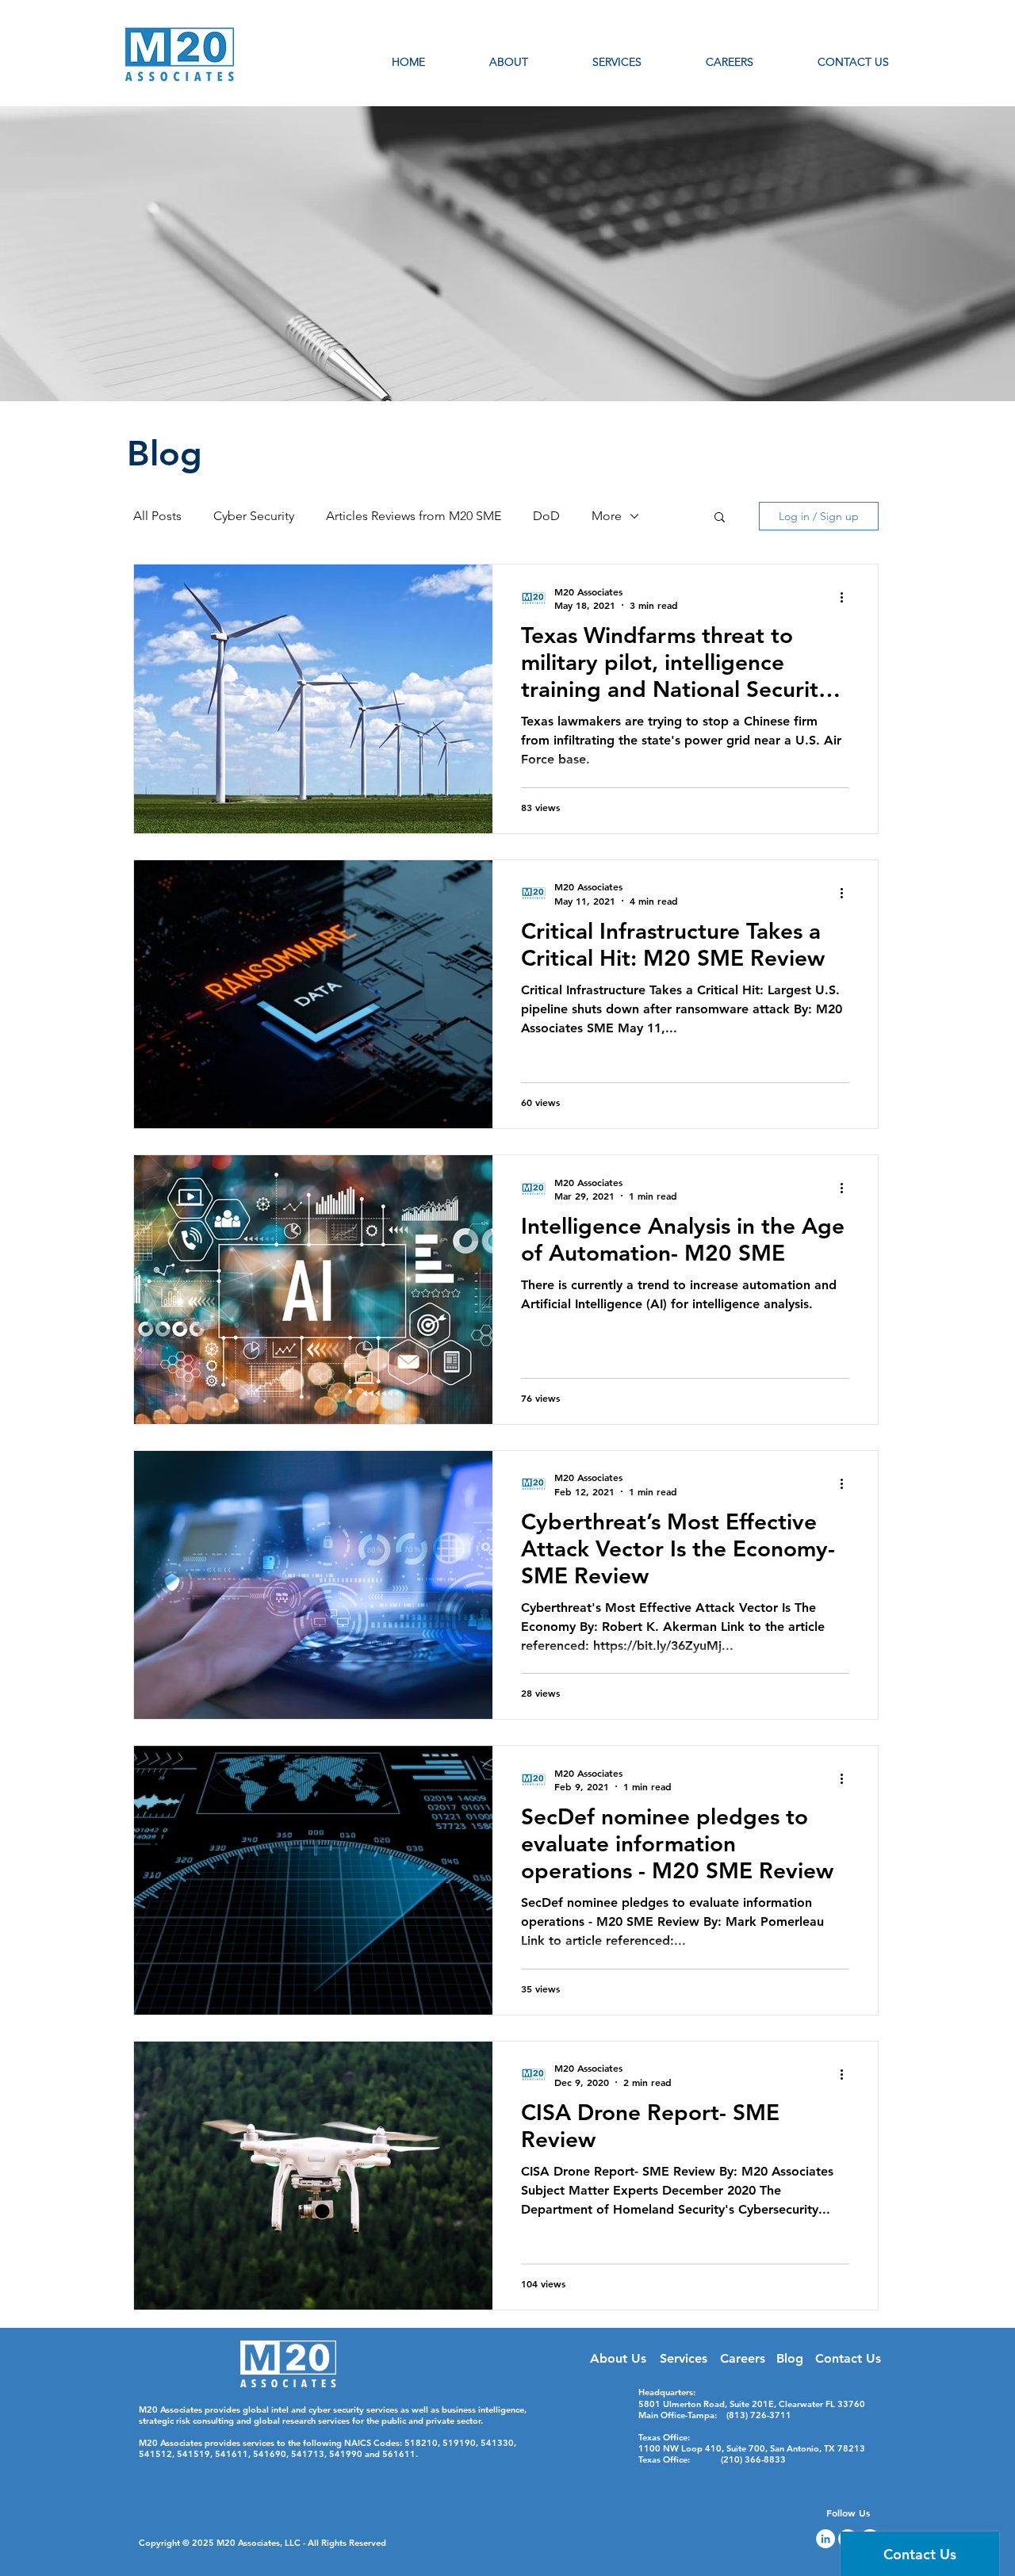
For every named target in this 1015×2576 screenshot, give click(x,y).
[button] (720, 518)
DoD (546, 516)
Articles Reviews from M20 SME (414, 516)
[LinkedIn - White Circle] (825, 2539)
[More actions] (847, 598)
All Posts (157, 516)
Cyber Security (254, 516)
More (607, 516)
